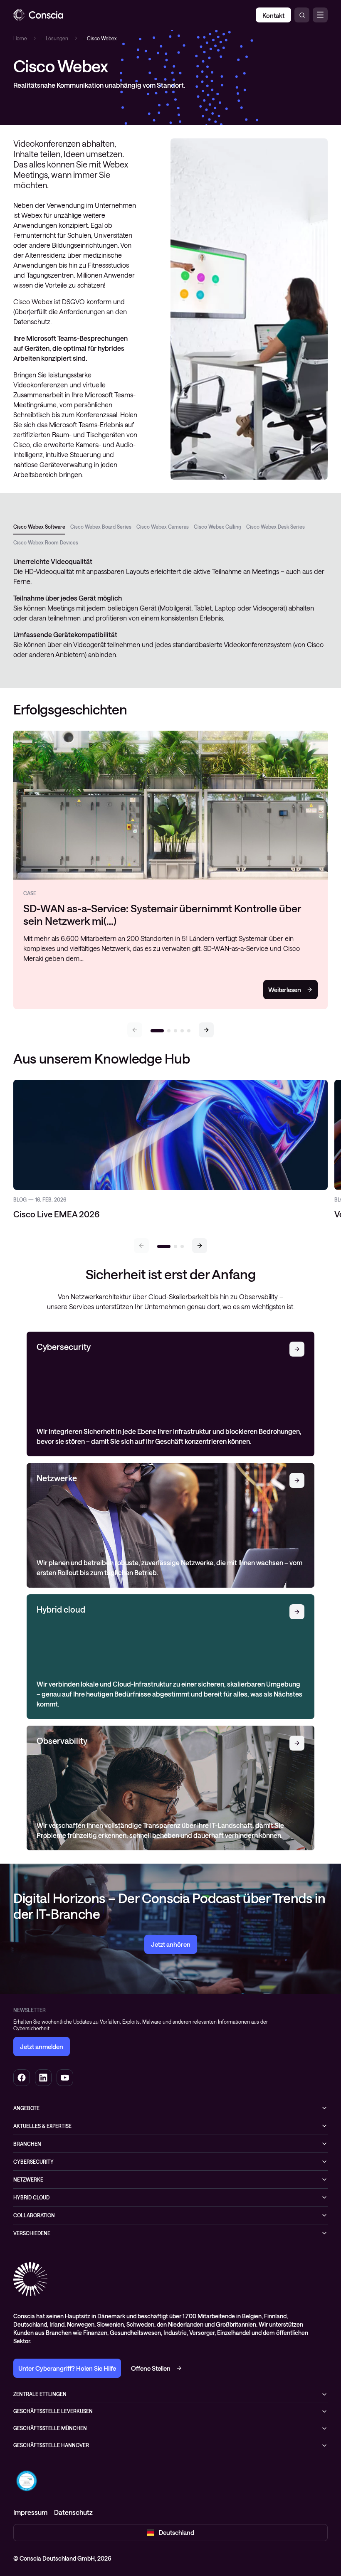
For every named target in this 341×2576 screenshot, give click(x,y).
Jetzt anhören (171, 1944)
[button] (206, 1030)
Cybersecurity (33, 2162)
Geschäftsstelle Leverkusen (53, 2411)
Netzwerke (28, 2180)
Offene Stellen (151, 2368)
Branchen (27, 2144)
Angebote (26, 2108)
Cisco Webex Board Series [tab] (101, 527)
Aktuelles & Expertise (42, 2126)
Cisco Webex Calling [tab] (217, 527)
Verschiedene (32, 2233)
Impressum (30, 2512)
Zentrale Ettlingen (40, 2394)
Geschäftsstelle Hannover (51, 2445)
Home (20, 38)
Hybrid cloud (31, 2197)
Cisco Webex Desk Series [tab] (276, 527)
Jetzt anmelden (42, 2047)
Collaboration (34, 2215)
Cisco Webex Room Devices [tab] (46, 542)
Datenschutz (73, 2512)
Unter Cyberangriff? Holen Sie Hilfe (67, 2368)
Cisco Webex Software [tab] (39, 527)
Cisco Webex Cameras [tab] (163, 527)
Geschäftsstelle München (50, 2428)
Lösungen (57, 38)
